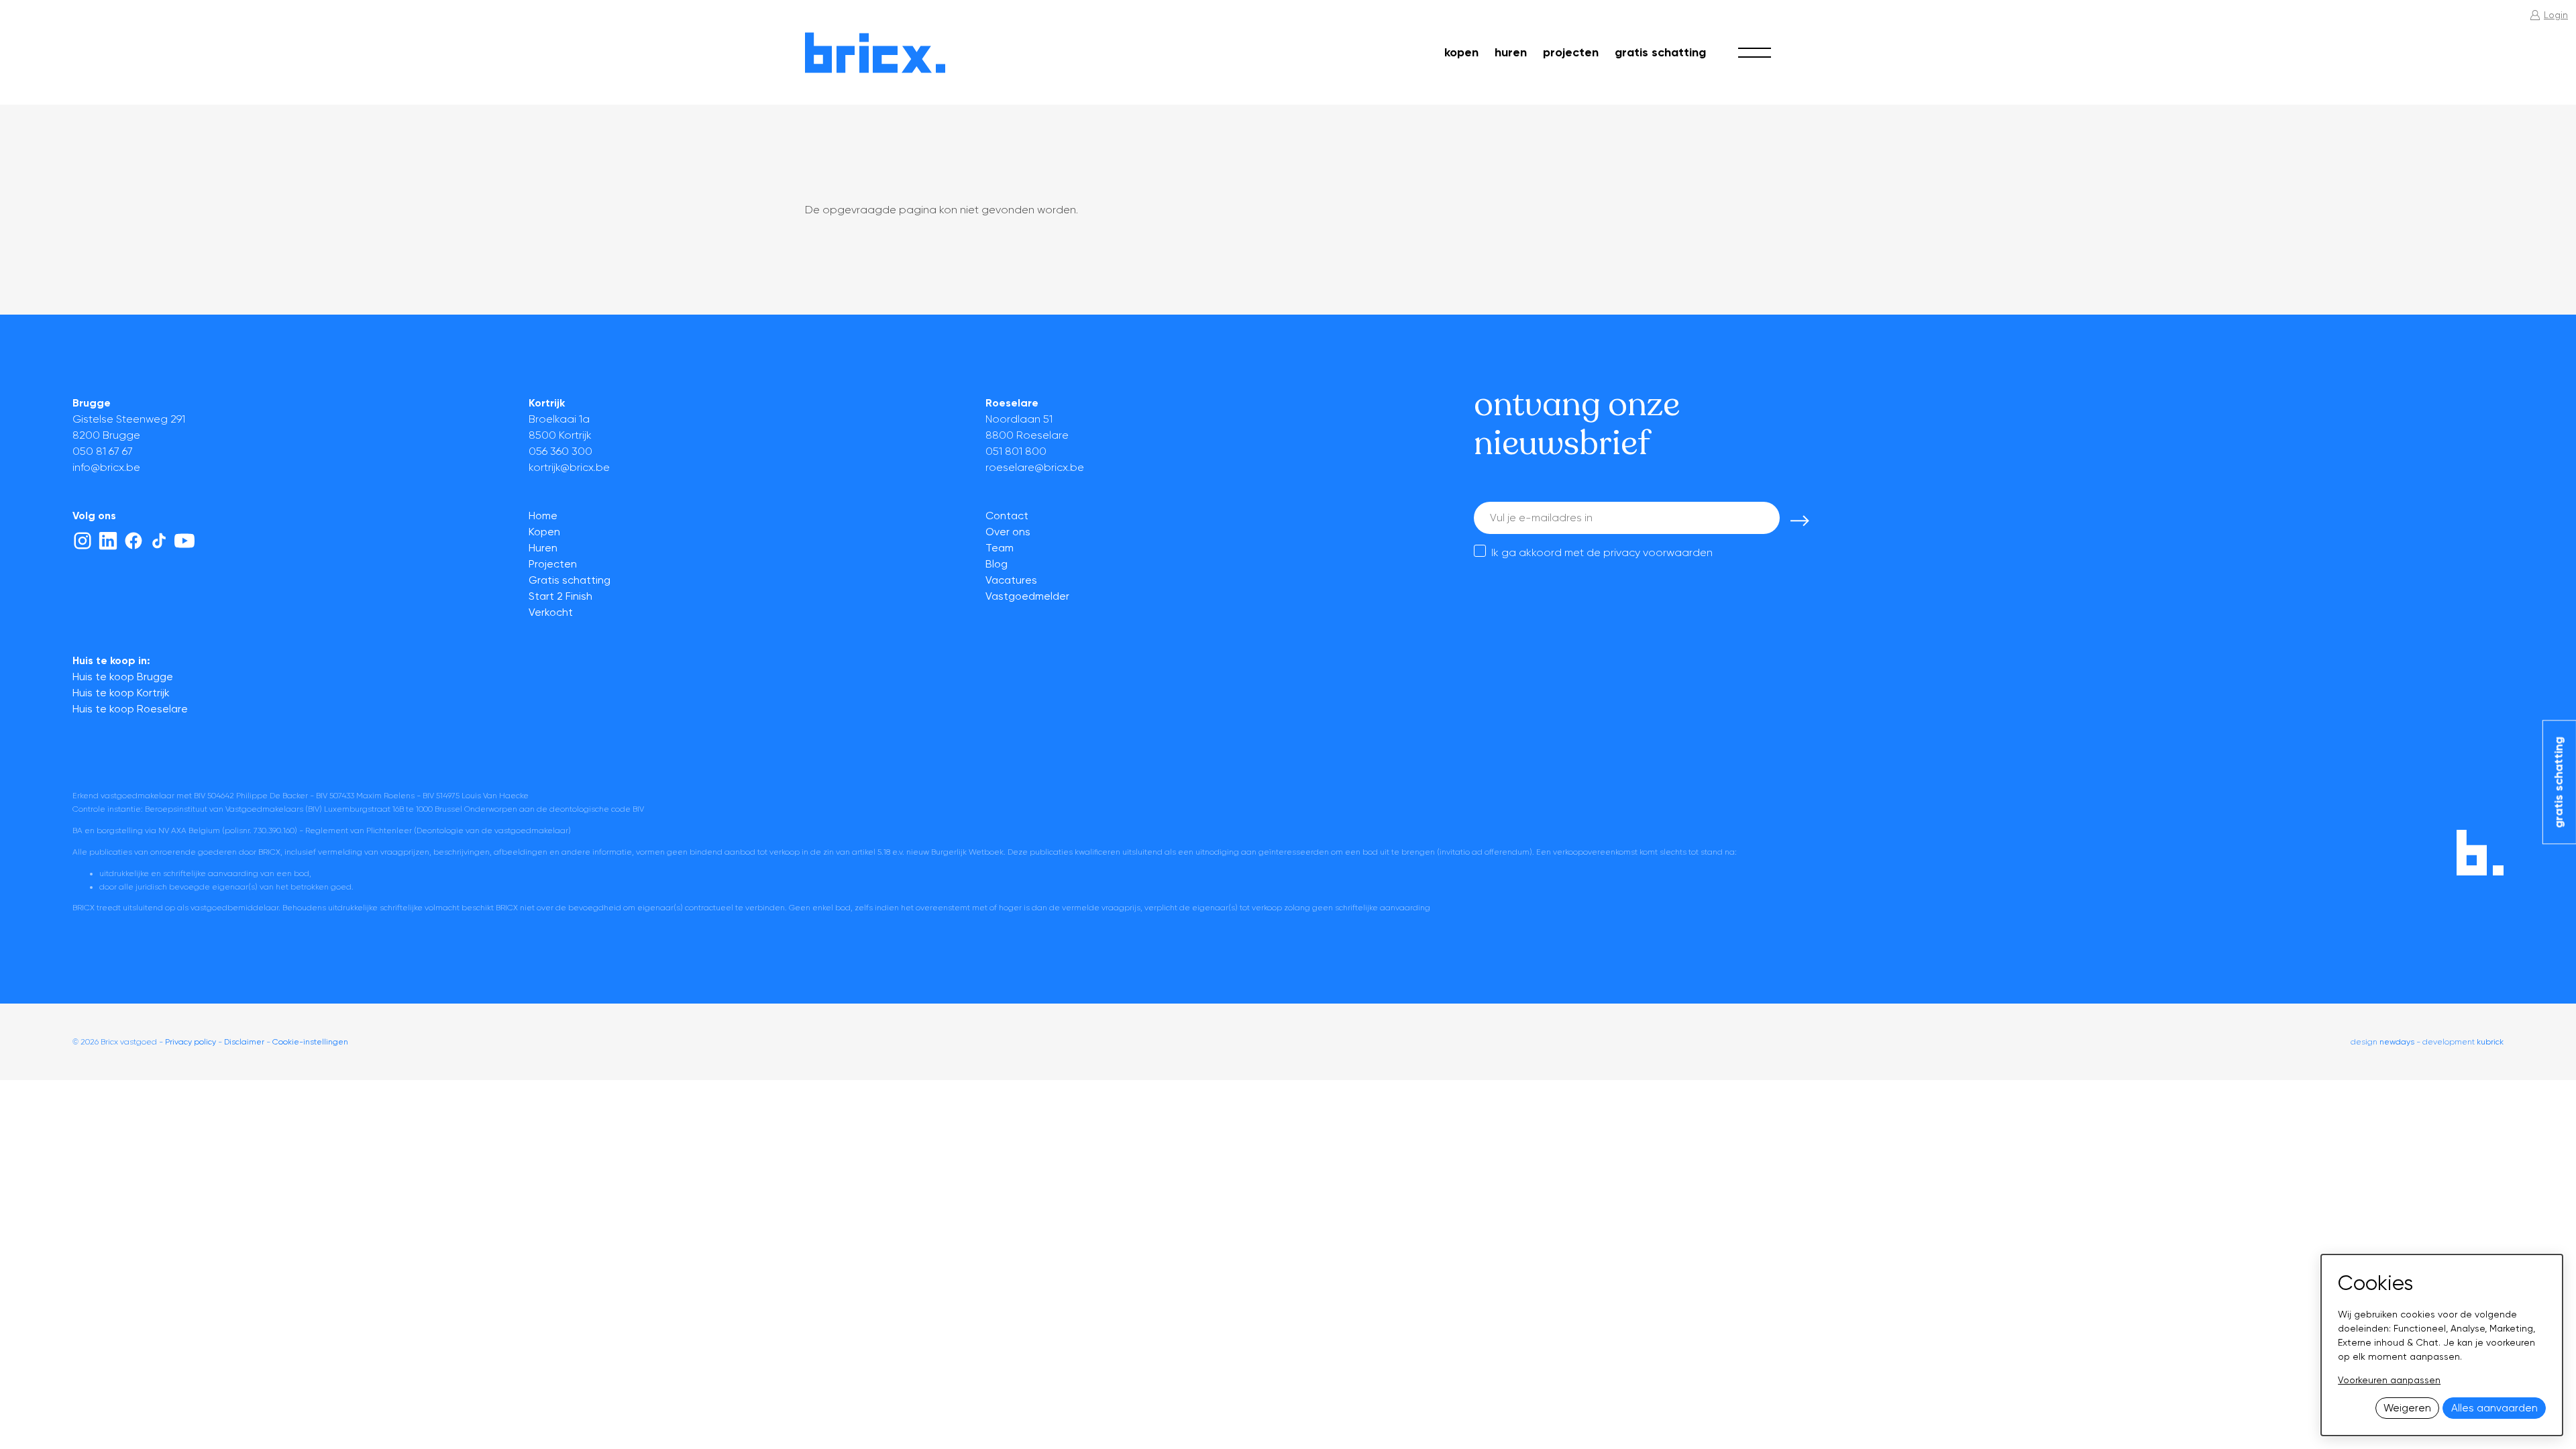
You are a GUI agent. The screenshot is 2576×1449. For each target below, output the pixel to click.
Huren (1511, 52)
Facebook (133, 541)
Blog (997, 564)
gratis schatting (2559, 782)
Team (1000, 548)
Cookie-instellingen (310, 1042)
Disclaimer (244, 1042)
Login (2556, 15)
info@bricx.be (106, 467)
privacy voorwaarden (1658, 552)
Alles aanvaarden (2494, 1408)
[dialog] (2442, 1345)
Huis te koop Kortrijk (121, 693)
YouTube (184, 541)
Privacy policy (191, 1042)
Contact (1007, 516)
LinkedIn (108, 541)
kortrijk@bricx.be (569, 467)
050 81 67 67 (103, 451)
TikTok (159, 541)
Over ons (1008, 532)
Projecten (1571, 52)
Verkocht (551, 612)
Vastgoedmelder (1027, 596)
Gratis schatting (1660, 52)
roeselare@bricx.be (1035, 467)
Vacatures (1011, 580)
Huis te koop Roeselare (130, 709)
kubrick (2490, 1042)
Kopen (1461, 52)
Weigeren (2407, 1408)
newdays (2397, 1042)
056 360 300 (560, 451)
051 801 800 (1016, 451)
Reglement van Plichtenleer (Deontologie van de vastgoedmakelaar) (438, 830)
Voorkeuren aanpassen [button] (2389, 1380)
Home (543, 516)
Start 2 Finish (560, 596)
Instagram (83, 541)
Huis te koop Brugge (123, 677)
